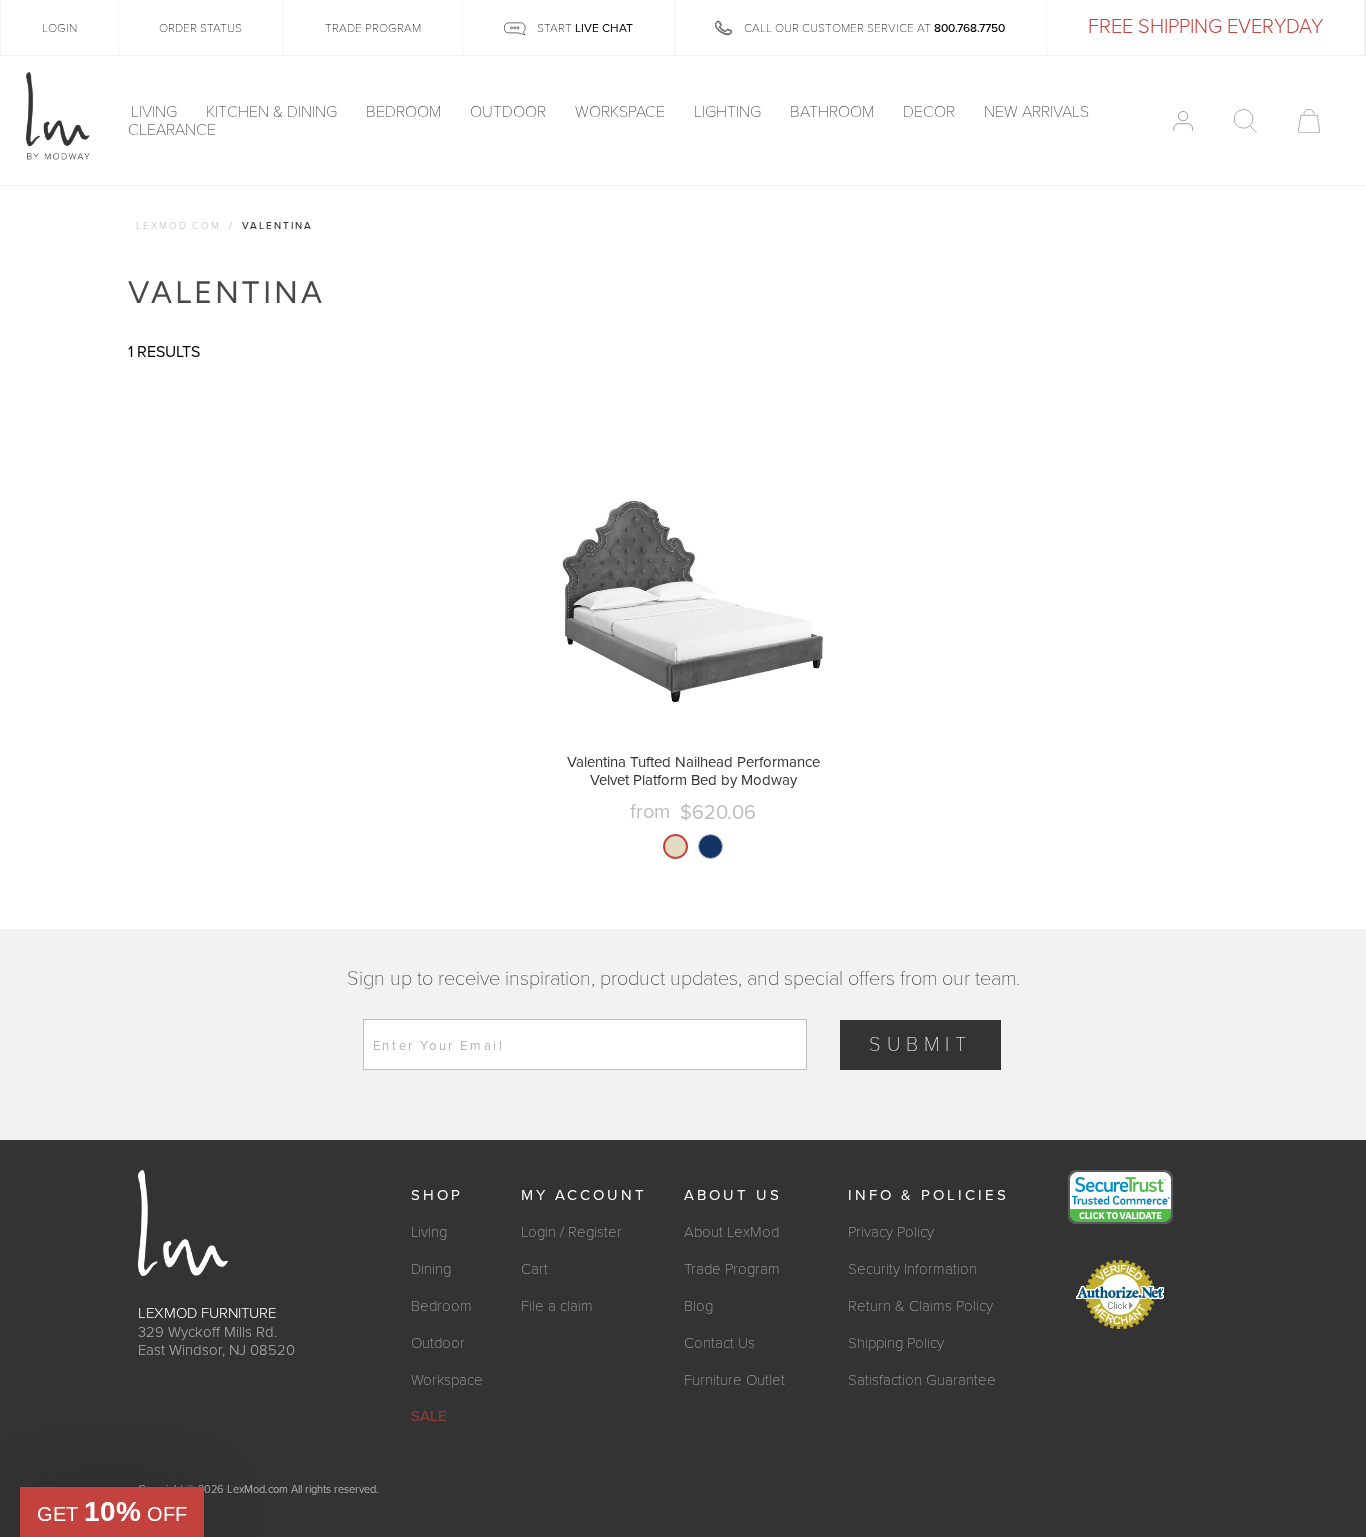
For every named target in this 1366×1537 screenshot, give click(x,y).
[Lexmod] (58, 117)
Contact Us (719, 1343)
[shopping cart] (1309, 121)
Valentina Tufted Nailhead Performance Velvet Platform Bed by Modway (693, 771)
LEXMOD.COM (178, 226)
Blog (698, 1306)
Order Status (200, 28)
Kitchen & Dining (273, 112)
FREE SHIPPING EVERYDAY (1205, 27)
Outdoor (510, 112)
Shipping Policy (896, 1343)
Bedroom (405, 112)
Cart (534, 1269)
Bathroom (834, 112)
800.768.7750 (969, 28)
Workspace (622, 112)
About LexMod (731, 1232)
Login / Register (571, 1232)
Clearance (172, 130)
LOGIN (59, 28)
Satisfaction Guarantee (922, 1380)
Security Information (912, 1269)
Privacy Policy (891, 1232)
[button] (112, 1512)
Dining (431, 1269)
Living (156, 112)
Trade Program (732, 1269)
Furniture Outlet (734, 1380)
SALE (429, 1416)
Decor (931, 112)
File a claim (557, 1306)
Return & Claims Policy (920, 1306)
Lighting (729, 112)
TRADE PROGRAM (373, 28)
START (583, 28)
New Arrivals (1036, 112)
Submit (920, 1045)
